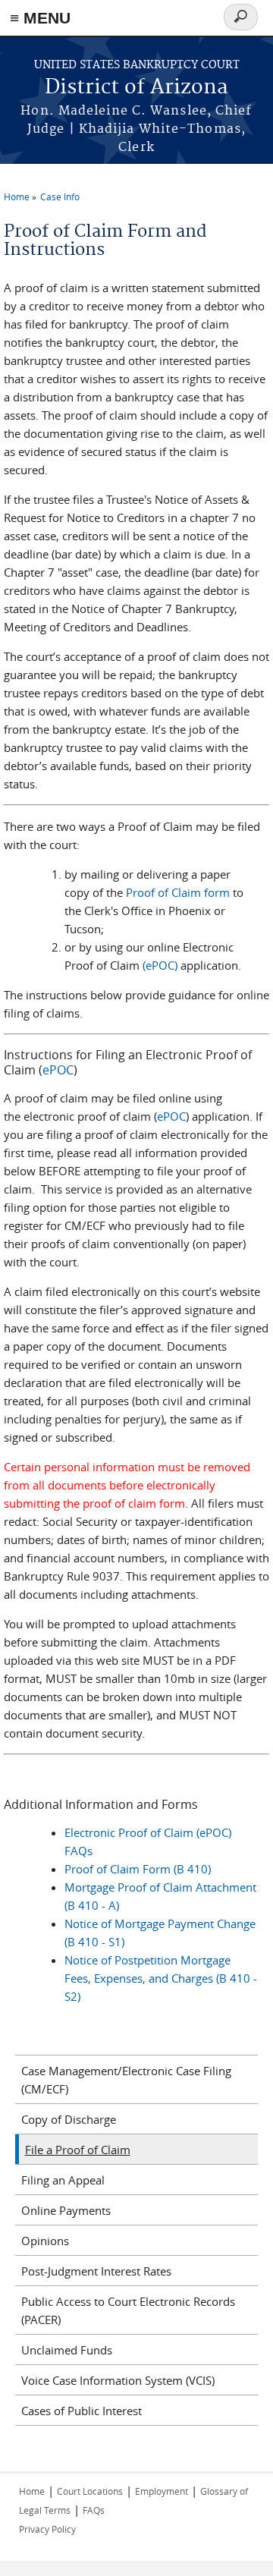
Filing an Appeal (63, 2180)
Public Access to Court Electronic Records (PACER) (128, 2310)
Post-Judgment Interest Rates (96, 2271)
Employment (162, 2491)
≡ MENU (40, 18)
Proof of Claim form (179, 892)
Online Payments (66, 2210)
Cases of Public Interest (82, 2411)
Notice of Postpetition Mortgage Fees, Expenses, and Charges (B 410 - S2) (161, 1978)
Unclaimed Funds (67, 2350)
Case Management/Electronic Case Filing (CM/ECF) (126, 2080)
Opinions (45, 2241)
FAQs (94, 2510)
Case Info (60, 197)
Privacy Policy (47, 2529)
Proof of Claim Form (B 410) (138, 1869)
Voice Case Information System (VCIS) (118, 2380)
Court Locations (90, 2491)
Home (17, 197)
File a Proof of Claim (78, 2150)
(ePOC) (160, 965)
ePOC (58, 1070)
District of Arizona (136, 88)
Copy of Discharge (69, 2119)
